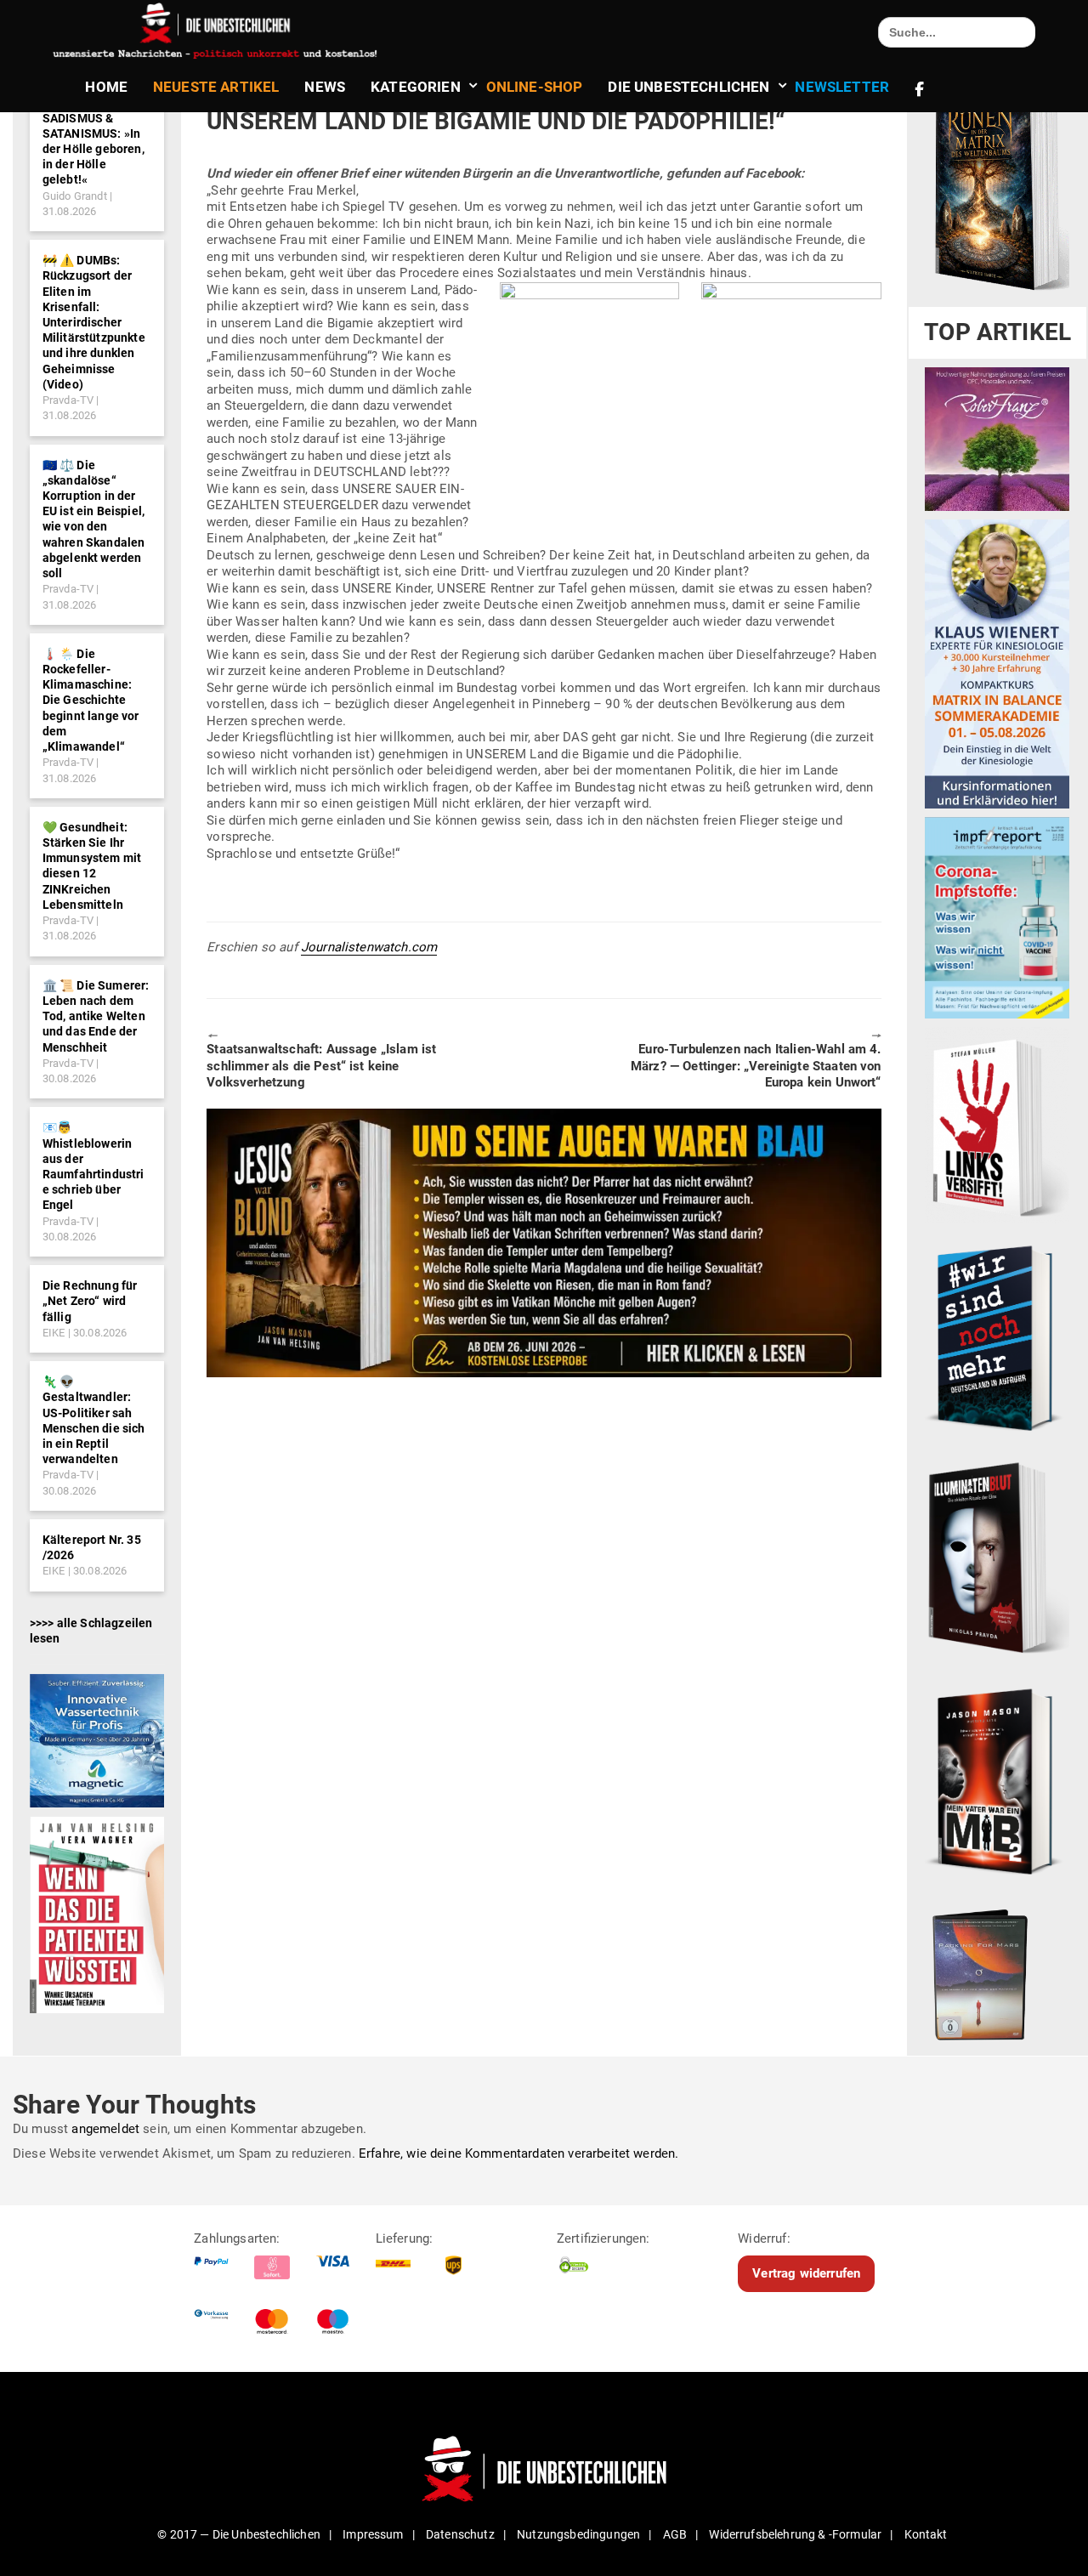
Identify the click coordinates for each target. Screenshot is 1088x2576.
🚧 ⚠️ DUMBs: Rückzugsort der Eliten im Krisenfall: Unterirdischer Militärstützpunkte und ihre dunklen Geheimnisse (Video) (94, 322)
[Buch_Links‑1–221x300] (997, 1125)
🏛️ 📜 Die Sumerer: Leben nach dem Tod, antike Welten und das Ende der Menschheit (96, 1016)
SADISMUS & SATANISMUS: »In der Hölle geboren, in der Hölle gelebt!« (93, 149)
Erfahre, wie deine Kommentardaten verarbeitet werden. (518, 2153)
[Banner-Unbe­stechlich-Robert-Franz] (997, 439)
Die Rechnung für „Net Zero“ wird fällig (90, 1301)
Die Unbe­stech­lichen (688, 87)
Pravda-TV (68, 400)
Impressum (373, 2534)
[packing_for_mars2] (997, 1971)
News (325, 87)
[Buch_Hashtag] (997, 1337)
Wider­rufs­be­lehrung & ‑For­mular (795, 2534)
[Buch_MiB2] (997, 1780)
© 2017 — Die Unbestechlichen (239, 2534)
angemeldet (105, 2129)
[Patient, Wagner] (97, 1914)
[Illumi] (997, 1559)
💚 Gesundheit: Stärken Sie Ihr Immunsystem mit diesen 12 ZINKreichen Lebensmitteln (92, 866)
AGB (675, 2534)
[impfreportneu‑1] (997, 917)
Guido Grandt (75, 196)
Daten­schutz (460, 2534)
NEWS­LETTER (842, 87)
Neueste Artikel (216, 87)
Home (106, 87)
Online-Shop (535, 87)
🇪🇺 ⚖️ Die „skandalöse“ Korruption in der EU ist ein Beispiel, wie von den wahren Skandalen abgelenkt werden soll (94, 519)
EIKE (54, 1333)
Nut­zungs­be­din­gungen (578, 2534)
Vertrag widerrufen (806, 2273)
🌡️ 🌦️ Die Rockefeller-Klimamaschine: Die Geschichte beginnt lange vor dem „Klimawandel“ (91, 700)
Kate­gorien (416, 87)
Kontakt (926, 2534)
